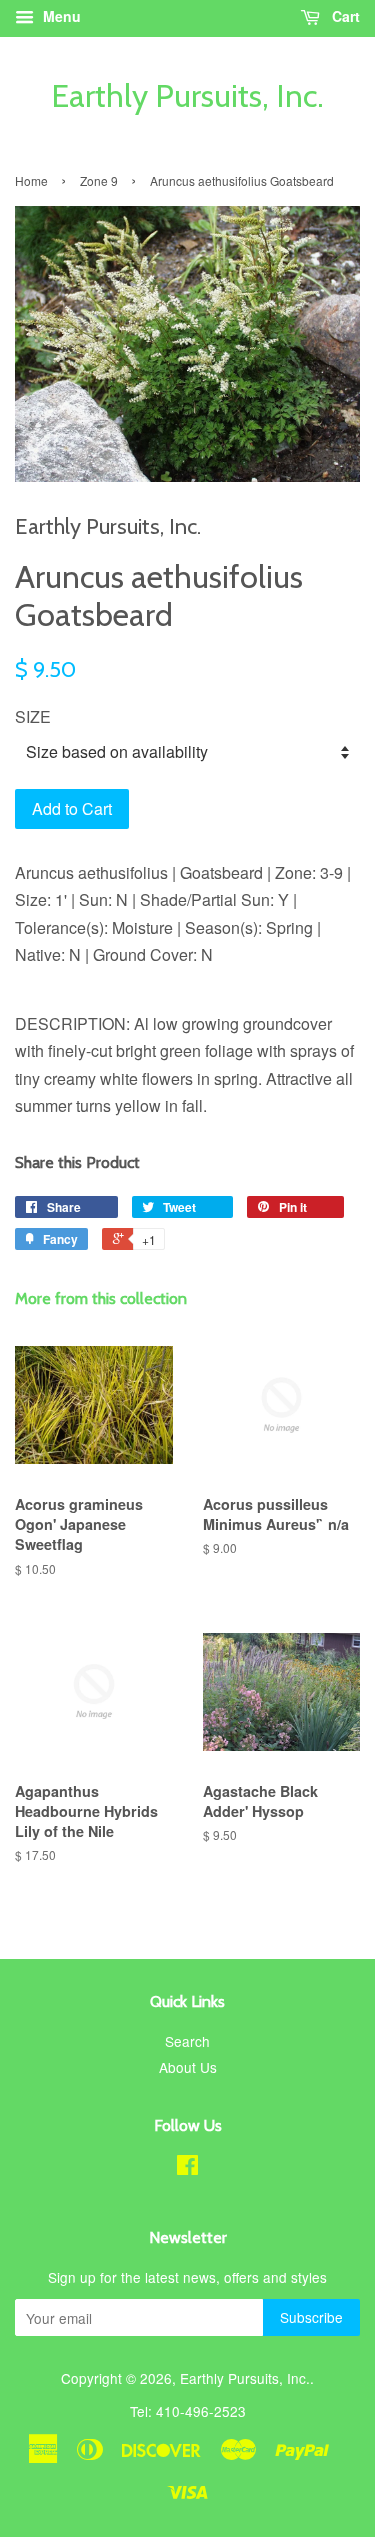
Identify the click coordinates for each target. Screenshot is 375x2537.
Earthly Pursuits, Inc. (187, 96)
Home (31, 180)
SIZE (33, 716)
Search (187, 2041)
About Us (188, 2067)
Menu (60, 16)
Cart (344, 16)
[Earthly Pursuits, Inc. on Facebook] (187, 2168)
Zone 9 (99, 180)
